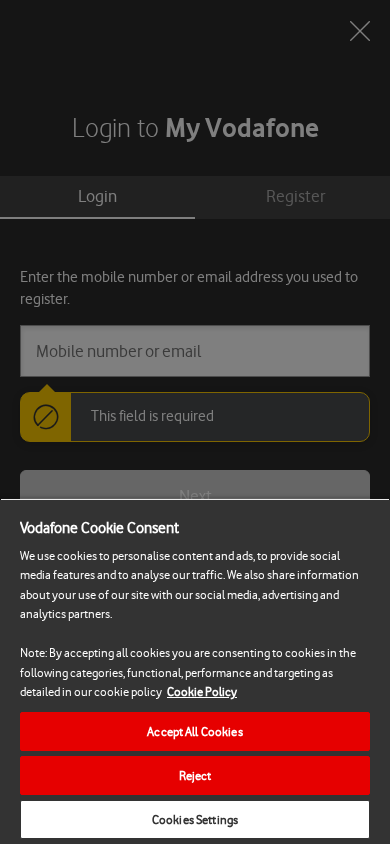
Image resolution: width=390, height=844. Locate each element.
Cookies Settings (195, 819)
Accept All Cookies (194, 731)
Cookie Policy (202, 691)
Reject (195, 775)
